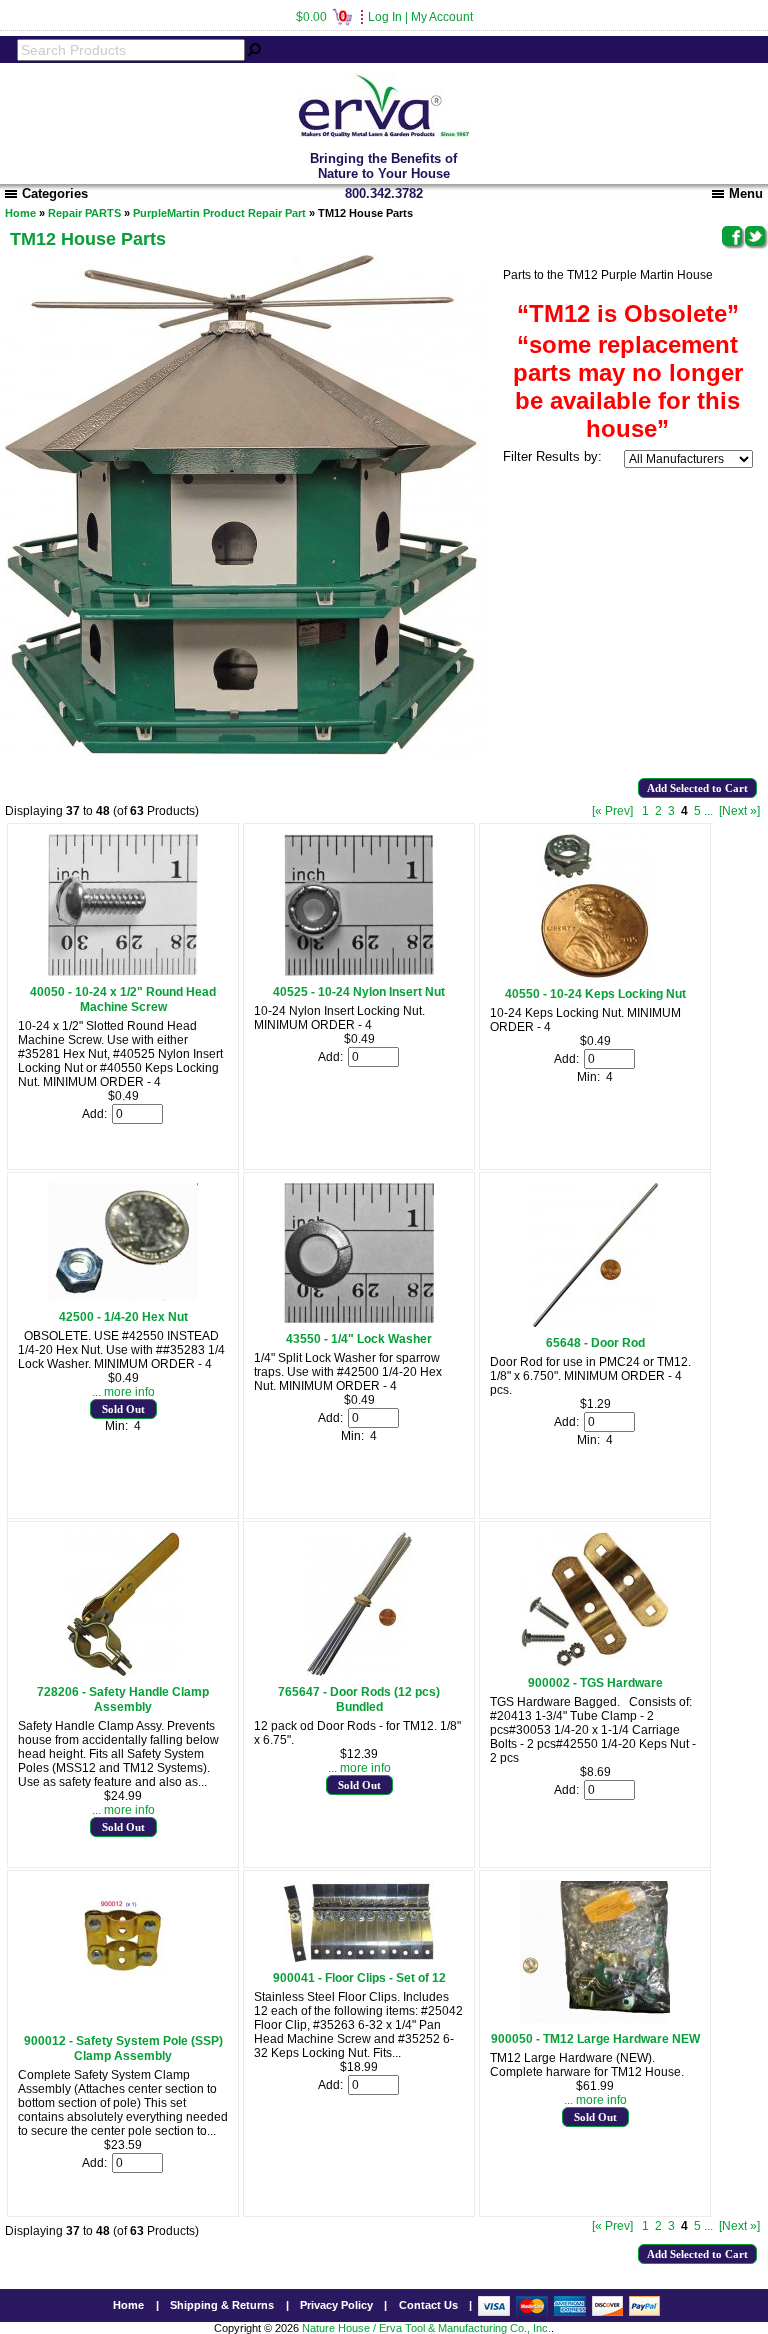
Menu (746, 193)
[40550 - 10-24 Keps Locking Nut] (595, 974)
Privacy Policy (336, 2305)
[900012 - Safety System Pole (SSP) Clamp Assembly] (123, 2021)
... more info (123, 1392)
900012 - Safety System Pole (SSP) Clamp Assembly (123, 2048)
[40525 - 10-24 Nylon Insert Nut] (359, 972)
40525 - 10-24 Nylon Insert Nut (359, 992)
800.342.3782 (384, 193)
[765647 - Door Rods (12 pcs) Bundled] (359, 1672)
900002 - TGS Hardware (595, 1683)
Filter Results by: (552, 456)
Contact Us (428, 2305)
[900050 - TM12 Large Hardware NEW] (595, 2019)
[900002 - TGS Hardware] (595, 1663)
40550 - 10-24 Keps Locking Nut (595, 994)
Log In (385, 17)
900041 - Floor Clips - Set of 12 (359, 1978)
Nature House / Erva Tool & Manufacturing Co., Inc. (426, 2328)
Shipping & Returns (222, 2305)
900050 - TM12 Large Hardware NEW (595, 2039)
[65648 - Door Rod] (595, 1323)
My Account (442, 17)
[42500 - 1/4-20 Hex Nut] (123, 1297)
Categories (55, 193)
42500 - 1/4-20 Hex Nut (123, 1317)
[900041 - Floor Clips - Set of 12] (359, 1958)
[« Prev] (612, 811)
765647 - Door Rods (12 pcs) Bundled (359, 1699)
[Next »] (739, 811)
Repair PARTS (84, 213)
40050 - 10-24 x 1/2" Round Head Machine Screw (123, 999)
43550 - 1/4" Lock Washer (359, 1339)
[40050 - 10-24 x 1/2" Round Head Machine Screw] (123, 972)
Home (20, 213)
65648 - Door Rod (595, 1343)
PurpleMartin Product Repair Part (219, 213)
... (708, 811)
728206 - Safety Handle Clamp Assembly (123, 1699)
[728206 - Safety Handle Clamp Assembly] (123, 1672)
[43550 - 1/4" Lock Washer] (359, 1319)
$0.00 (321, 17)
